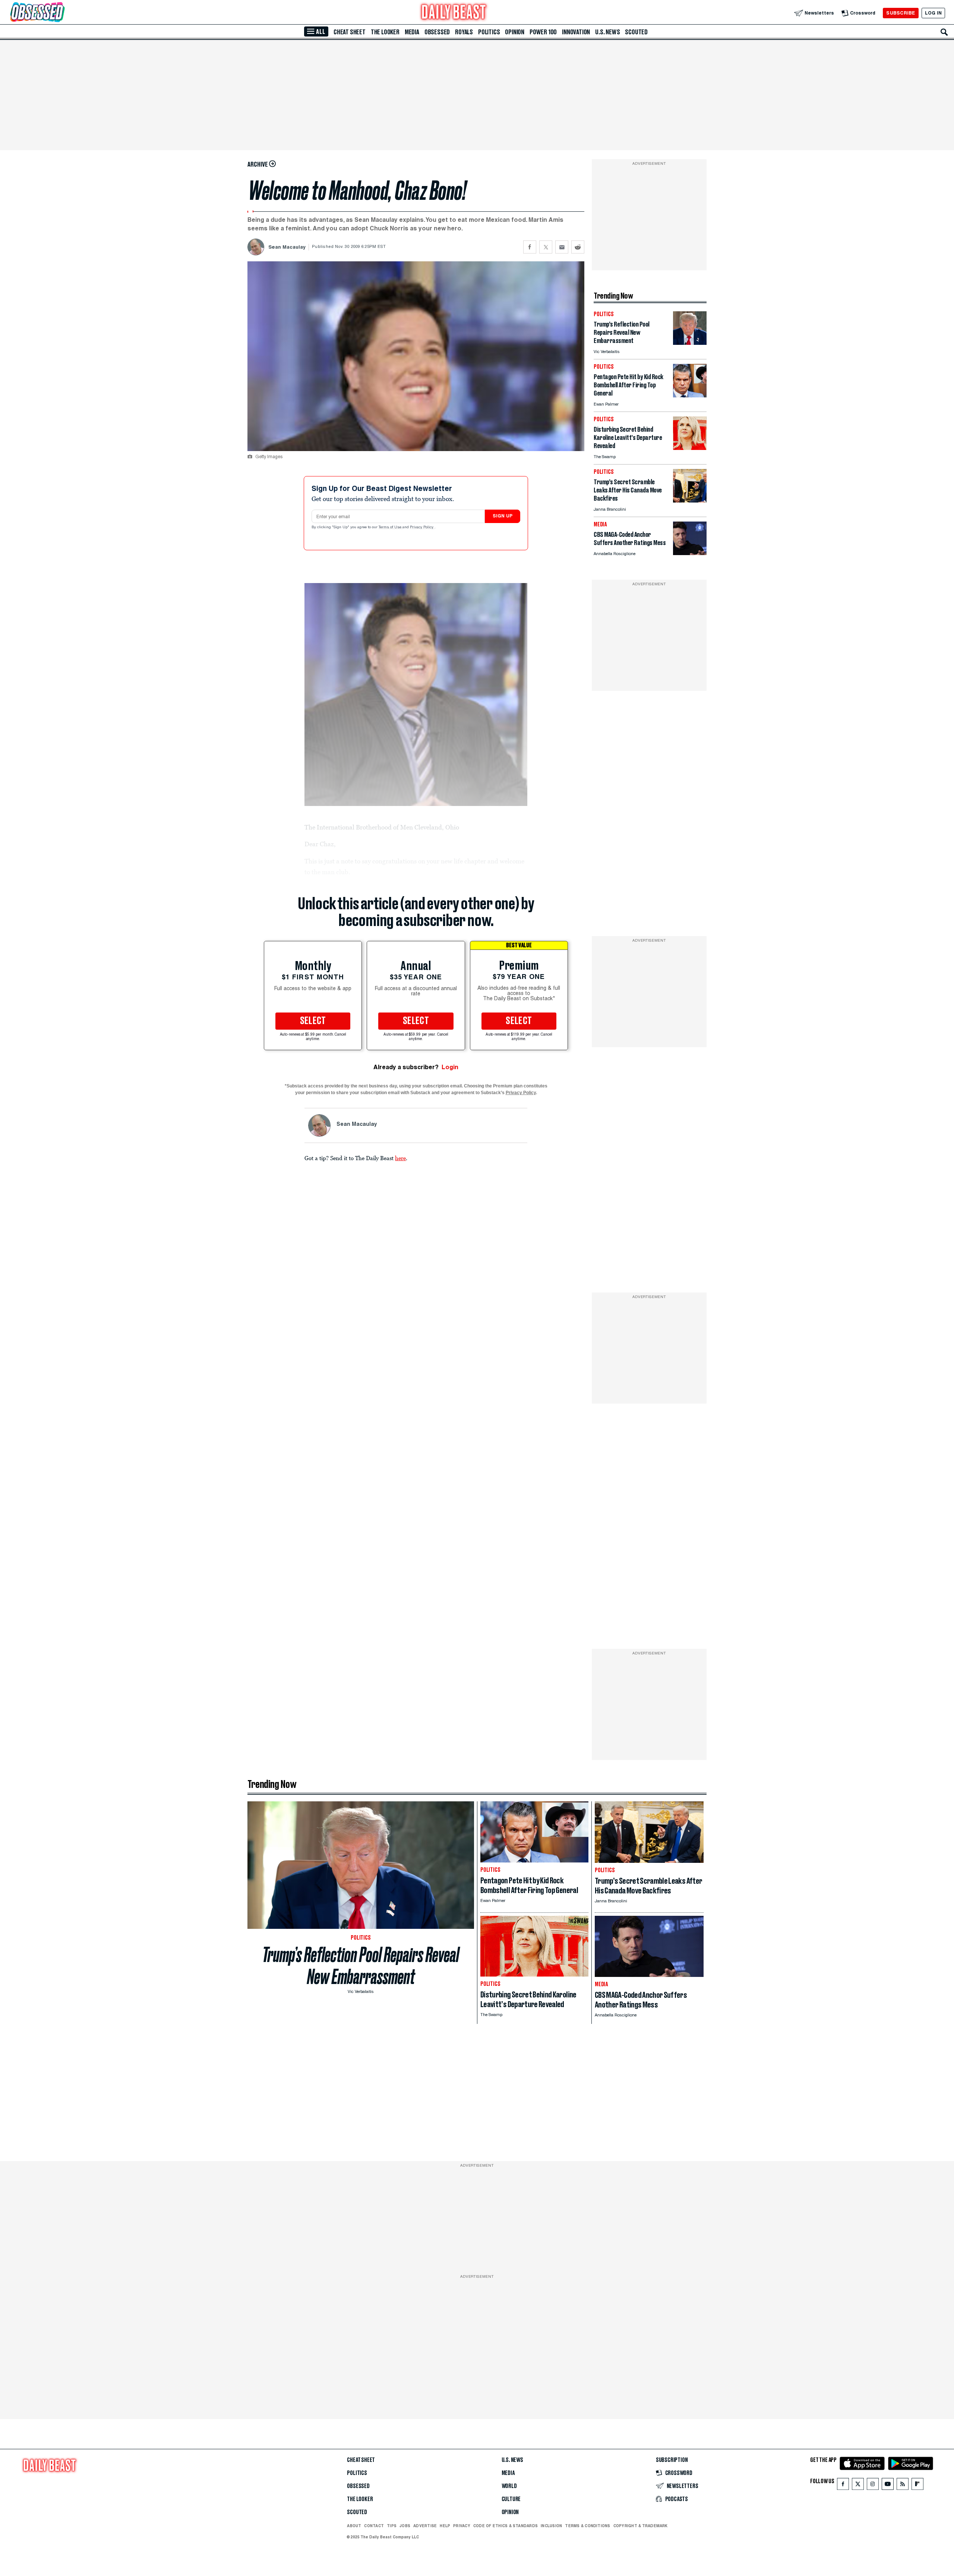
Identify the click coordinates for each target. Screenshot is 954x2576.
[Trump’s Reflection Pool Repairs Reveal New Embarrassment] (690, 343)
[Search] (944, 32)
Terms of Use (391, 528)
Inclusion (551, 2526)
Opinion (515, 32)
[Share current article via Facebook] (530, 247)
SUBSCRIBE (901, 13)
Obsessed (437, 32)
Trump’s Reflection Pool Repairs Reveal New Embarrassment (361, 1966)
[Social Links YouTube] (888, 2486)
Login (450, 1067)
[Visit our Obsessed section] (61, 13)
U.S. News (607, 32)
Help (445, 2526)
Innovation (576, 32)
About (354, 2526)
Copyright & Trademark (641, 2526)
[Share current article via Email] (562, 247)
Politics (489, 32)
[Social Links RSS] (903, 2486)
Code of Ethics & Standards (506, 2526)
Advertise (425, 2526)
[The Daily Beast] (454, 13)
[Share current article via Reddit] (578, 247)
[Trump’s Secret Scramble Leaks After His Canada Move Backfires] (690, 500)
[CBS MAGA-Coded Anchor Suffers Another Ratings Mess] (690, 553)
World (509, 2486)
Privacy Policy (422, 528)
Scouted (636, 32)
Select (313, 1021)
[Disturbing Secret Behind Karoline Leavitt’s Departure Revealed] (690, 448)
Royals (464, 32)
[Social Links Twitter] (858, 2486)
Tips (392, 2526)
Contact (374, 2526)
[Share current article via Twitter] (546, 247)
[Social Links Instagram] (873, 2486)
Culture (511, 2499)
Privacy (462, 2526)
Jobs (405, 2526)
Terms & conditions (587, 2526)
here (400, 1158)
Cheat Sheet (350, 32)
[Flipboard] (917, 2486)
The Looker (385, 32)
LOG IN (933, 13)
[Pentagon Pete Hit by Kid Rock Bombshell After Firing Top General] (690, 395)
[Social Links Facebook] (843, 2486)
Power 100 (543, 32)
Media (412, 32)
